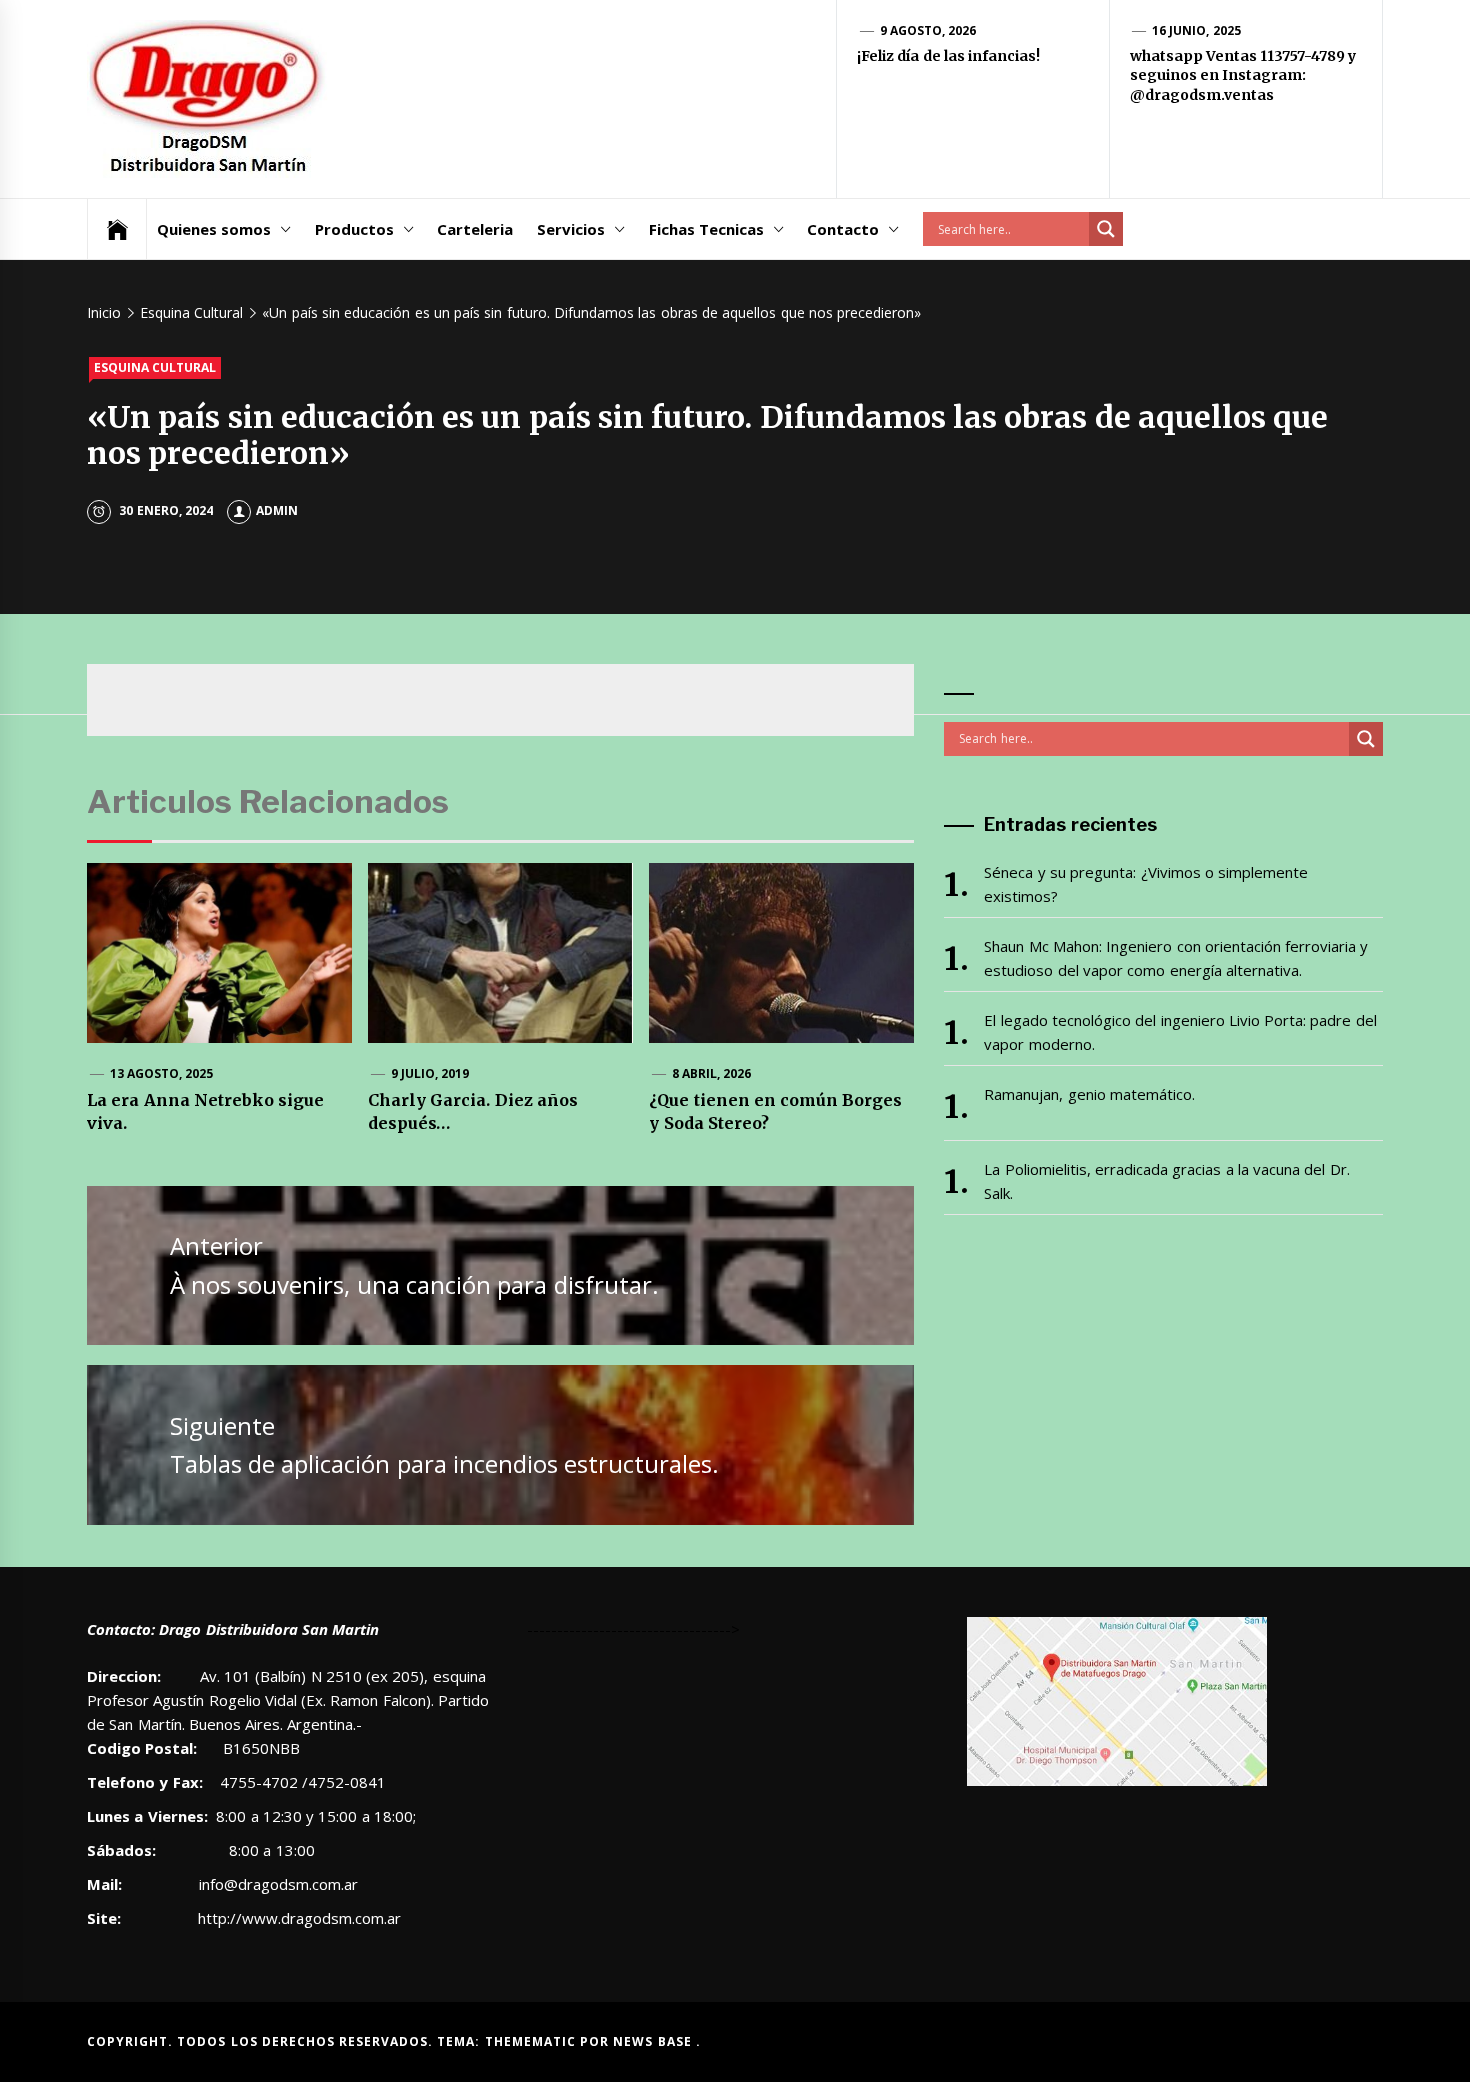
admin (277, 510)
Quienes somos (214, 229)
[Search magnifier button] (1106, 229)
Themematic (532, 2041)
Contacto (843, 229)
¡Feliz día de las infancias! (948, 56)
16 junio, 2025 (1196, 30)
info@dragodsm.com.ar (276, 1884)
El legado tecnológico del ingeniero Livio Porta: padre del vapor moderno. (1180, 1032)
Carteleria (475, 229)
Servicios (571, 229)
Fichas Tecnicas (706, 229)
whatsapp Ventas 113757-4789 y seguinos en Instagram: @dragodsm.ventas (1243, 75)
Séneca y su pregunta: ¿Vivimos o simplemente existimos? (1146, 884)
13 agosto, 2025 (162, 1073)
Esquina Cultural (155, 367)
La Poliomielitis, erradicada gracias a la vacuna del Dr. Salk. (1166, 1181)
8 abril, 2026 (712, 1073)
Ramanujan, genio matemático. (1089, 1094)
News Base (654, 2041)
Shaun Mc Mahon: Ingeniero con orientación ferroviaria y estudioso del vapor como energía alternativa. (1176, 958)
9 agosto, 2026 (928, 30)
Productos (354, 229)
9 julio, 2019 (430, 1073)
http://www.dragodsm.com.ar (299, 1918)
